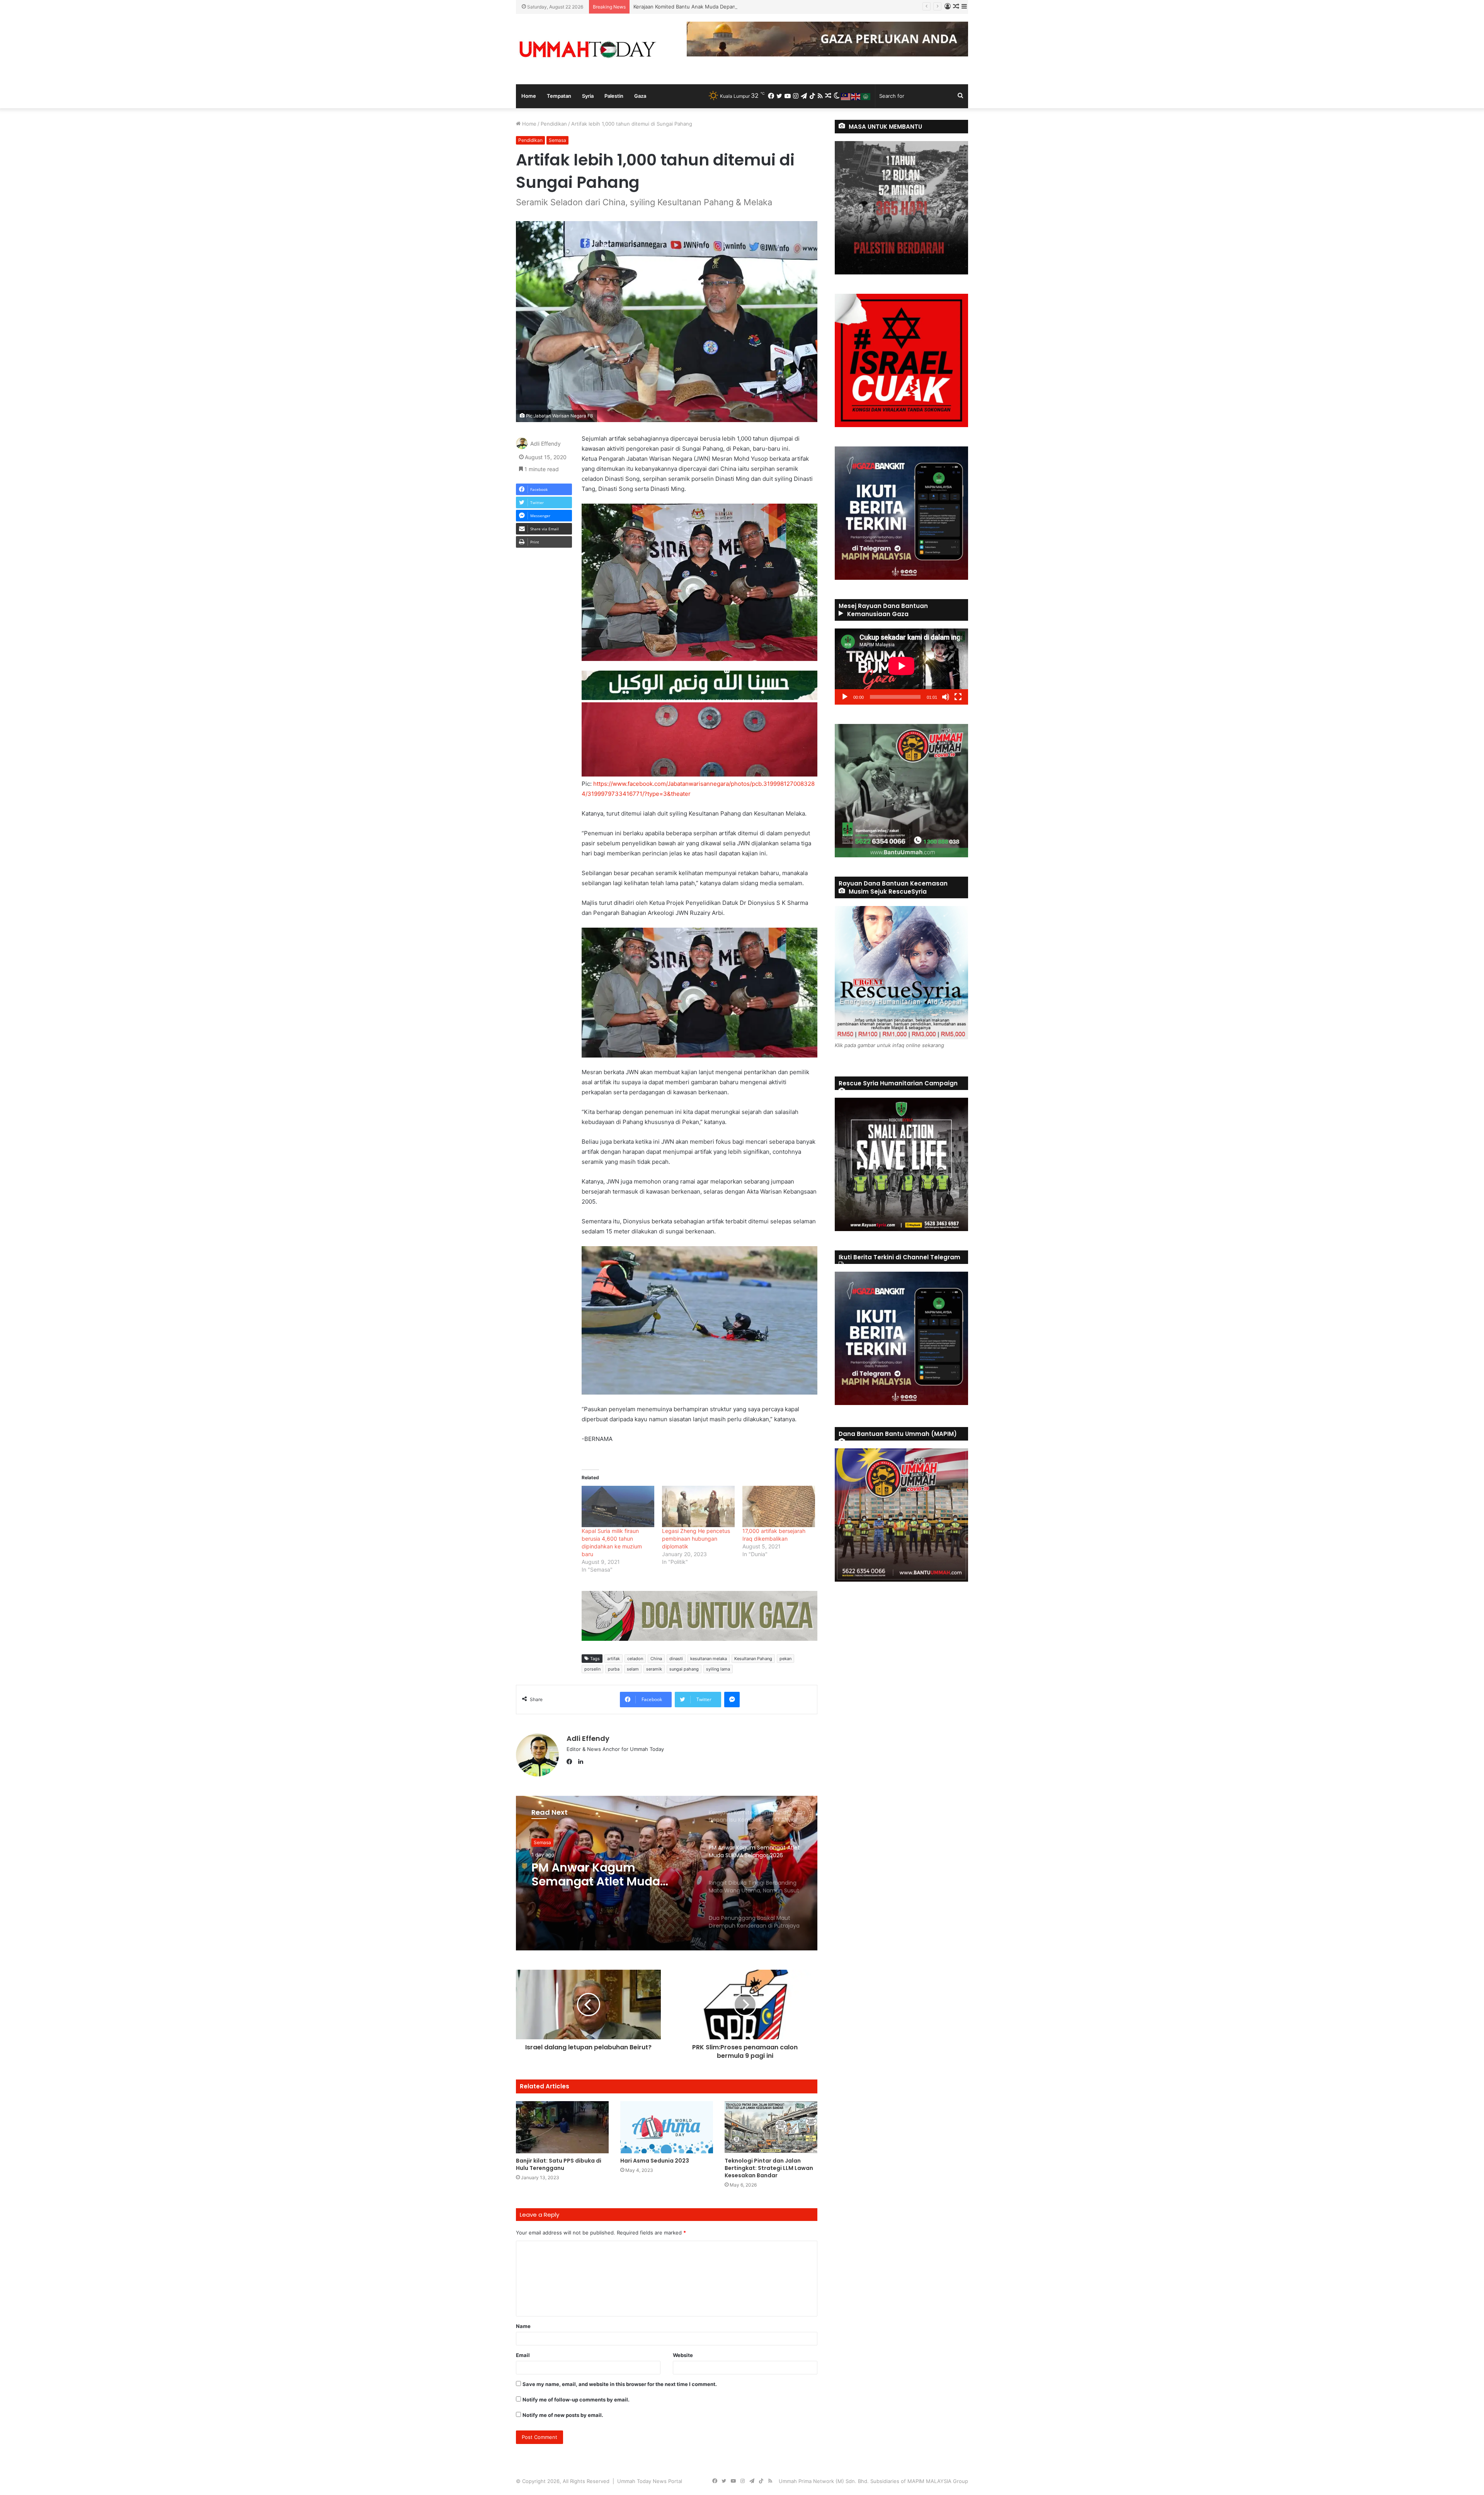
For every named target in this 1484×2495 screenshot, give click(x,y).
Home (529, 96)
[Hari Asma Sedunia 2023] (667, 2127)
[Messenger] (732, 1700)
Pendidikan (554, 124)
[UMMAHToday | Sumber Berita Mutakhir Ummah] (587, 49)
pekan (785, 1659)
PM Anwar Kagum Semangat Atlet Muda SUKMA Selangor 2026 (710, 7)
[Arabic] (866, 96)
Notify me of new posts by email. (563, 2415)
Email (523, 2355)
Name (523, 2326)
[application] (901, 667)
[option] (667, 1873)
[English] (856, 96)
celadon (635, 1659)
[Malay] (846, 96)
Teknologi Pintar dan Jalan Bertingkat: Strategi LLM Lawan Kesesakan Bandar (769, 2168)
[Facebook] (571, 1762)
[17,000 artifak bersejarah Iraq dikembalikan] (779, 1506)
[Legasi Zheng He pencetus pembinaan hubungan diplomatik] (698, 1506)
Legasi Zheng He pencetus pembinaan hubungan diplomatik (696, 1539)
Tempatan (559, 96)
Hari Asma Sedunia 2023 (655, 2161)
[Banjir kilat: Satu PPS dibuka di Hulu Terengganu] (562, 2127)
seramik (654, 1669)
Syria (588, 96)
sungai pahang (684, 1669)
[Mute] (946, 697)
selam (633, 1669)
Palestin (614, 96)
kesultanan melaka (709, 1659)
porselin (592, 1669)
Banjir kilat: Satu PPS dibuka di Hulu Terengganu (559, 2164)
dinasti (676, 1659)
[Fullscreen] (958, 697)
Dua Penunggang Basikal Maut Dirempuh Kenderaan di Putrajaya (611, 1875)
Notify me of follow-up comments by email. (576, 2400)
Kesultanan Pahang (753, 1659)
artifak (614, 1659)
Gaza (640, 96)
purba (614, 1669)
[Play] (845, 697)
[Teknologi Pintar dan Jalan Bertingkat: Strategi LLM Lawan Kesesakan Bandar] (771, 2127)
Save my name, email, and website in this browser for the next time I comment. (620, 2384)
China (656, 1659)
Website (683, 2355)
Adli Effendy (545, 444)
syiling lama (718, 1669)
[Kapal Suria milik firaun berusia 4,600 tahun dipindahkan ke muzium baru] (618, 1506)
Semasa (557, 140)
